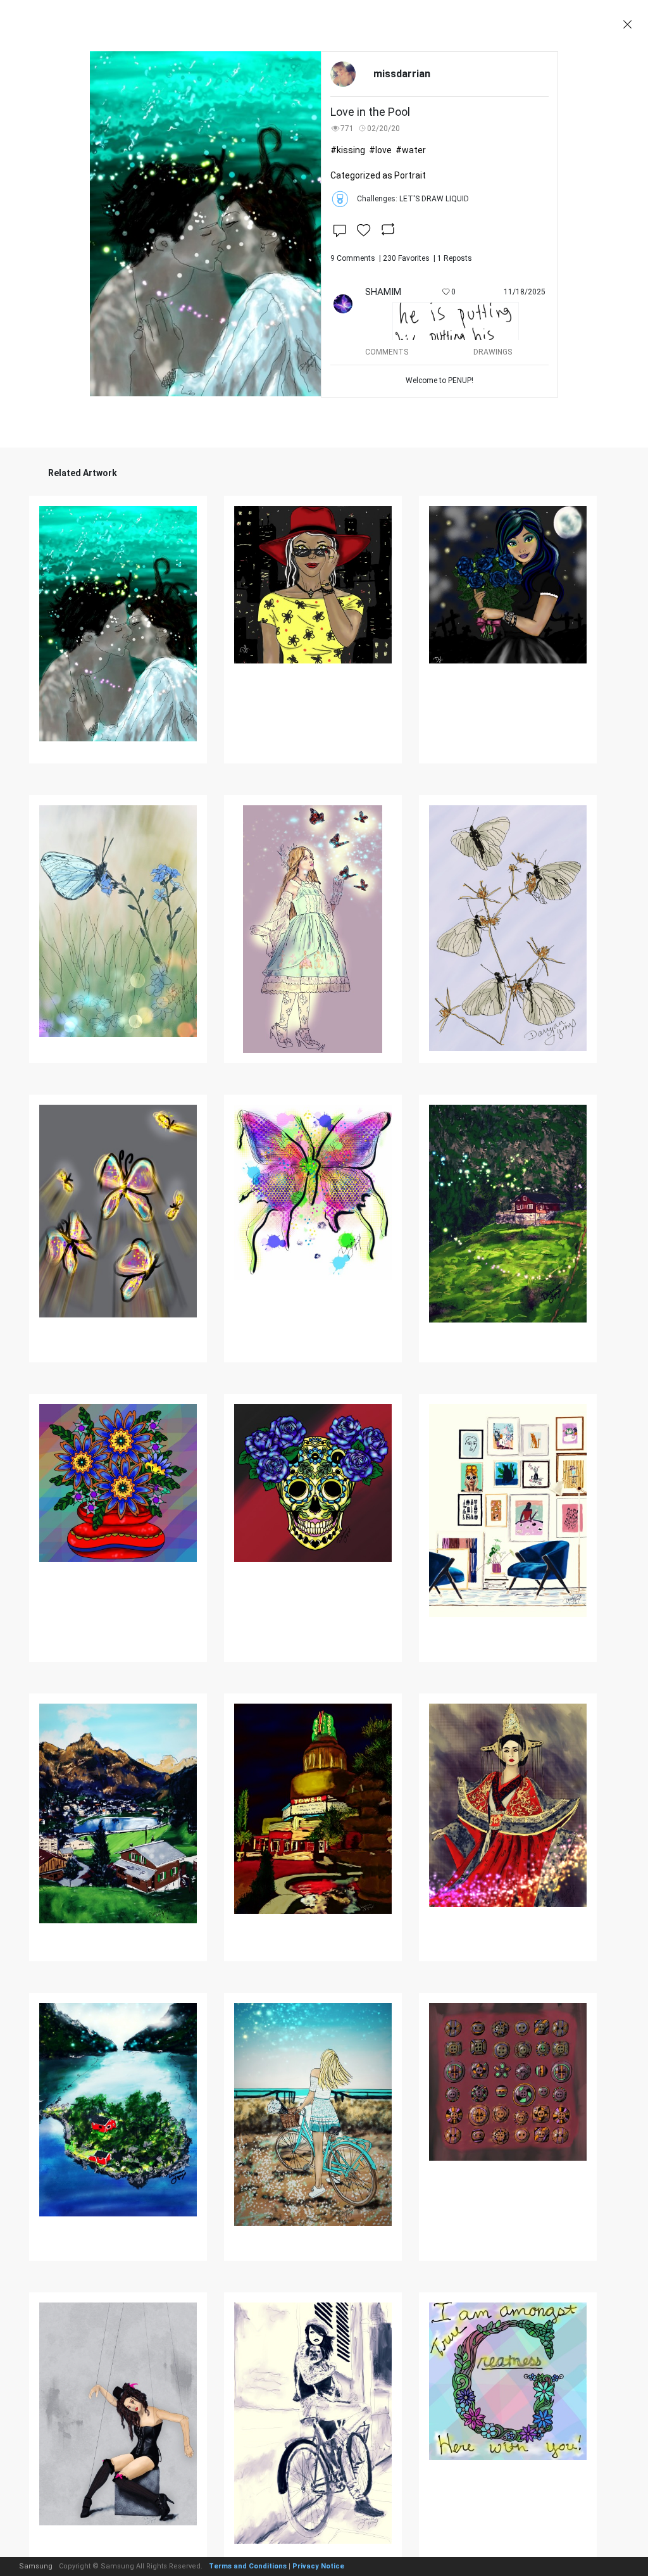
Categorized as (378, 175)
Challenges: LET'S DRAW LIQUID (413, 199)
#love (380, 150)
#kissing (348, 150)
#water (411, 150)
